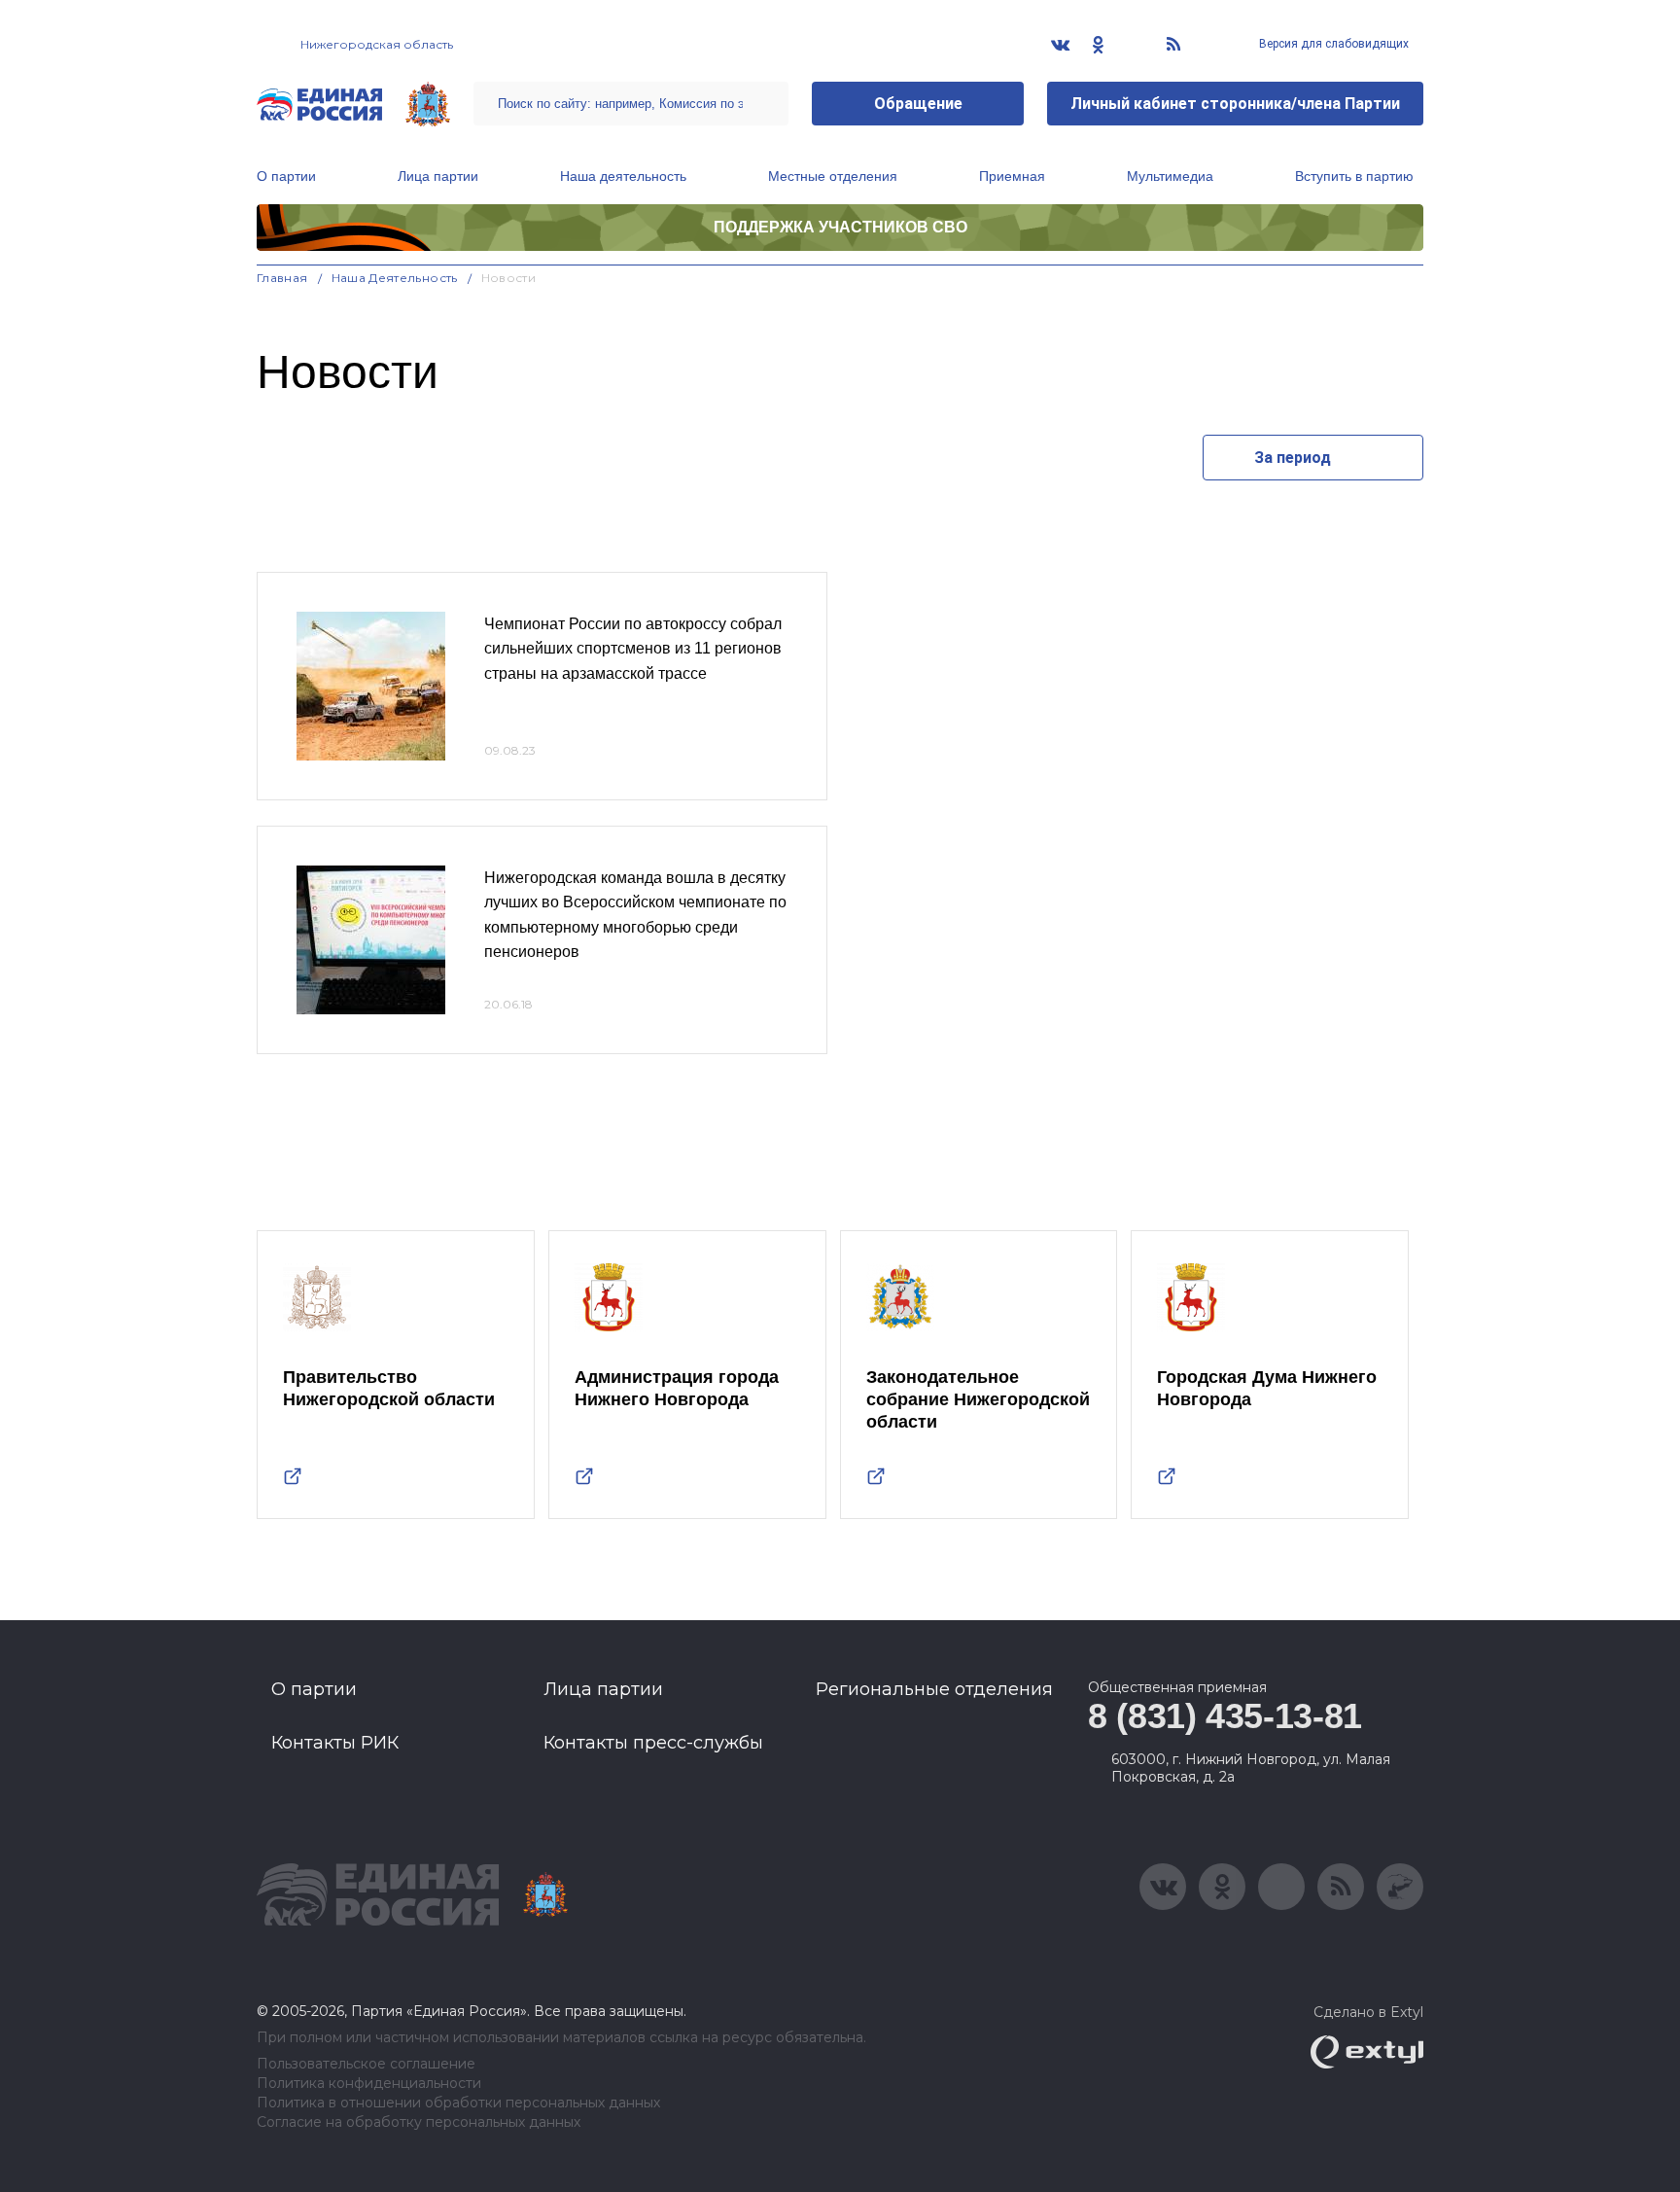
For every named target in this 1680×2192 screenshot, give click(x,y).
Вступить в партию (1354, 176)
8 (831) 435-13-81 (1225, 1716)
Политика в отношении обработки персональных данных (458, 2103)
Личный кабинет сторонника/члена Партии (1235, 104)
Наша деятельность (623, 176)
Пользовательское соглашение (366, 2064)
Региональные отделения (934, 1689)
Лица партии (438, 176)
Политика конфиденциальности (369, 2084)
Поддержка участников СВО (840, 227)
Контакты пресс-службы (653, 1743)
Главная (282, 278)
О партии (286, 176)
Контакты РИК (335, 1743)
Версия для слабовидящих (1332, 44)
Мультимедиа (1170, 176)
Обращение (918, 104)
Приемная (1012, 176)
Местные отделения (833, 176)
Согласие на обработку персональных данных (419, 2122)
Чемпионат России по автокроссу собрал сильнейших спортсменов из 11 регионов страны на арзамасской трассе (633, 649)
